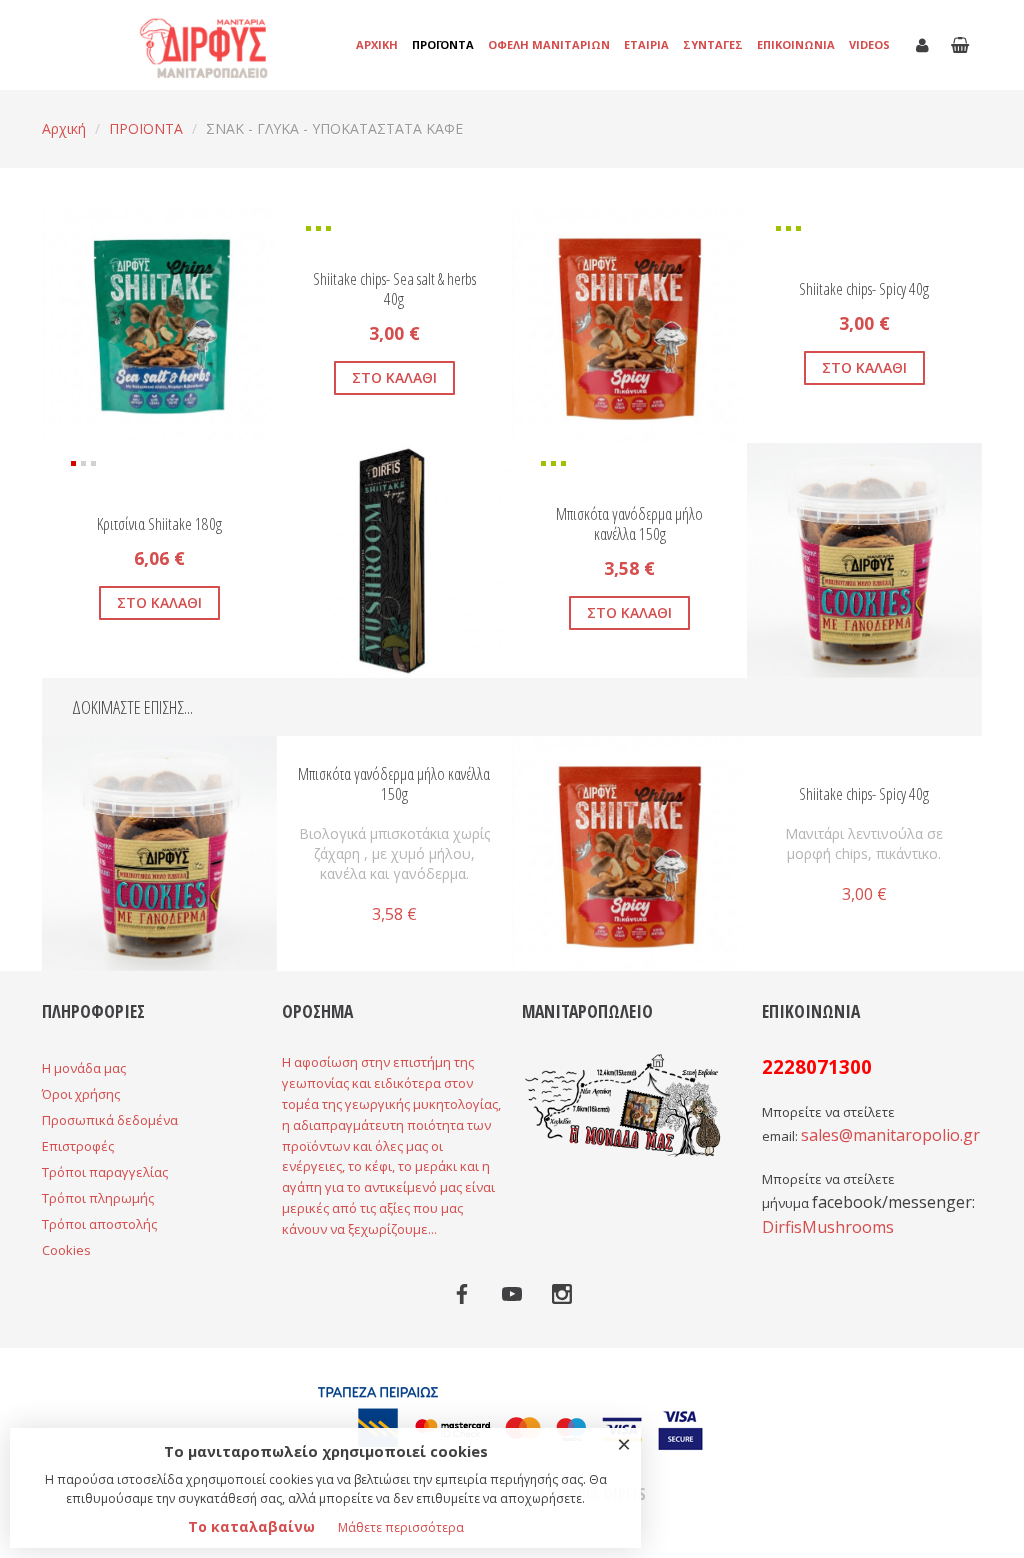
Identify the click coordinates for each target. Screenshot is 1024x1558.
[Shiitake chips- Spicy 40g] (629, 852)
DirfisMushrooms (828, 1227)
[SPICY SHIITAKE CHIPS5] (539, 235)
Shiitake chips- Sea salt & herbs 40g (394, 288)
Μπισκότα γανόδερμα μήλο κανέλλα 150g (629, 523)
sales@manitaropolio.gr (890, 1135)
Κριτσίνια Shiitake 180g (159, 524)
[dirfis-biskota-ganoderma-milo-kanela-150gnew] (955, 470)
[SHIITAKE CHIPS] (69, 235)
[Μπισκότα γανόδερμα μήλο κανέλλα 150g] (159, 852)
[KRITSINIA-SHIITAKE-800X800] (485, 470)
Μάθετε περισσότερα (401, 1527)
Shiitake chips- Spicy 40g (864, 289)
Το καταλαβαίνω (251, 1526)
